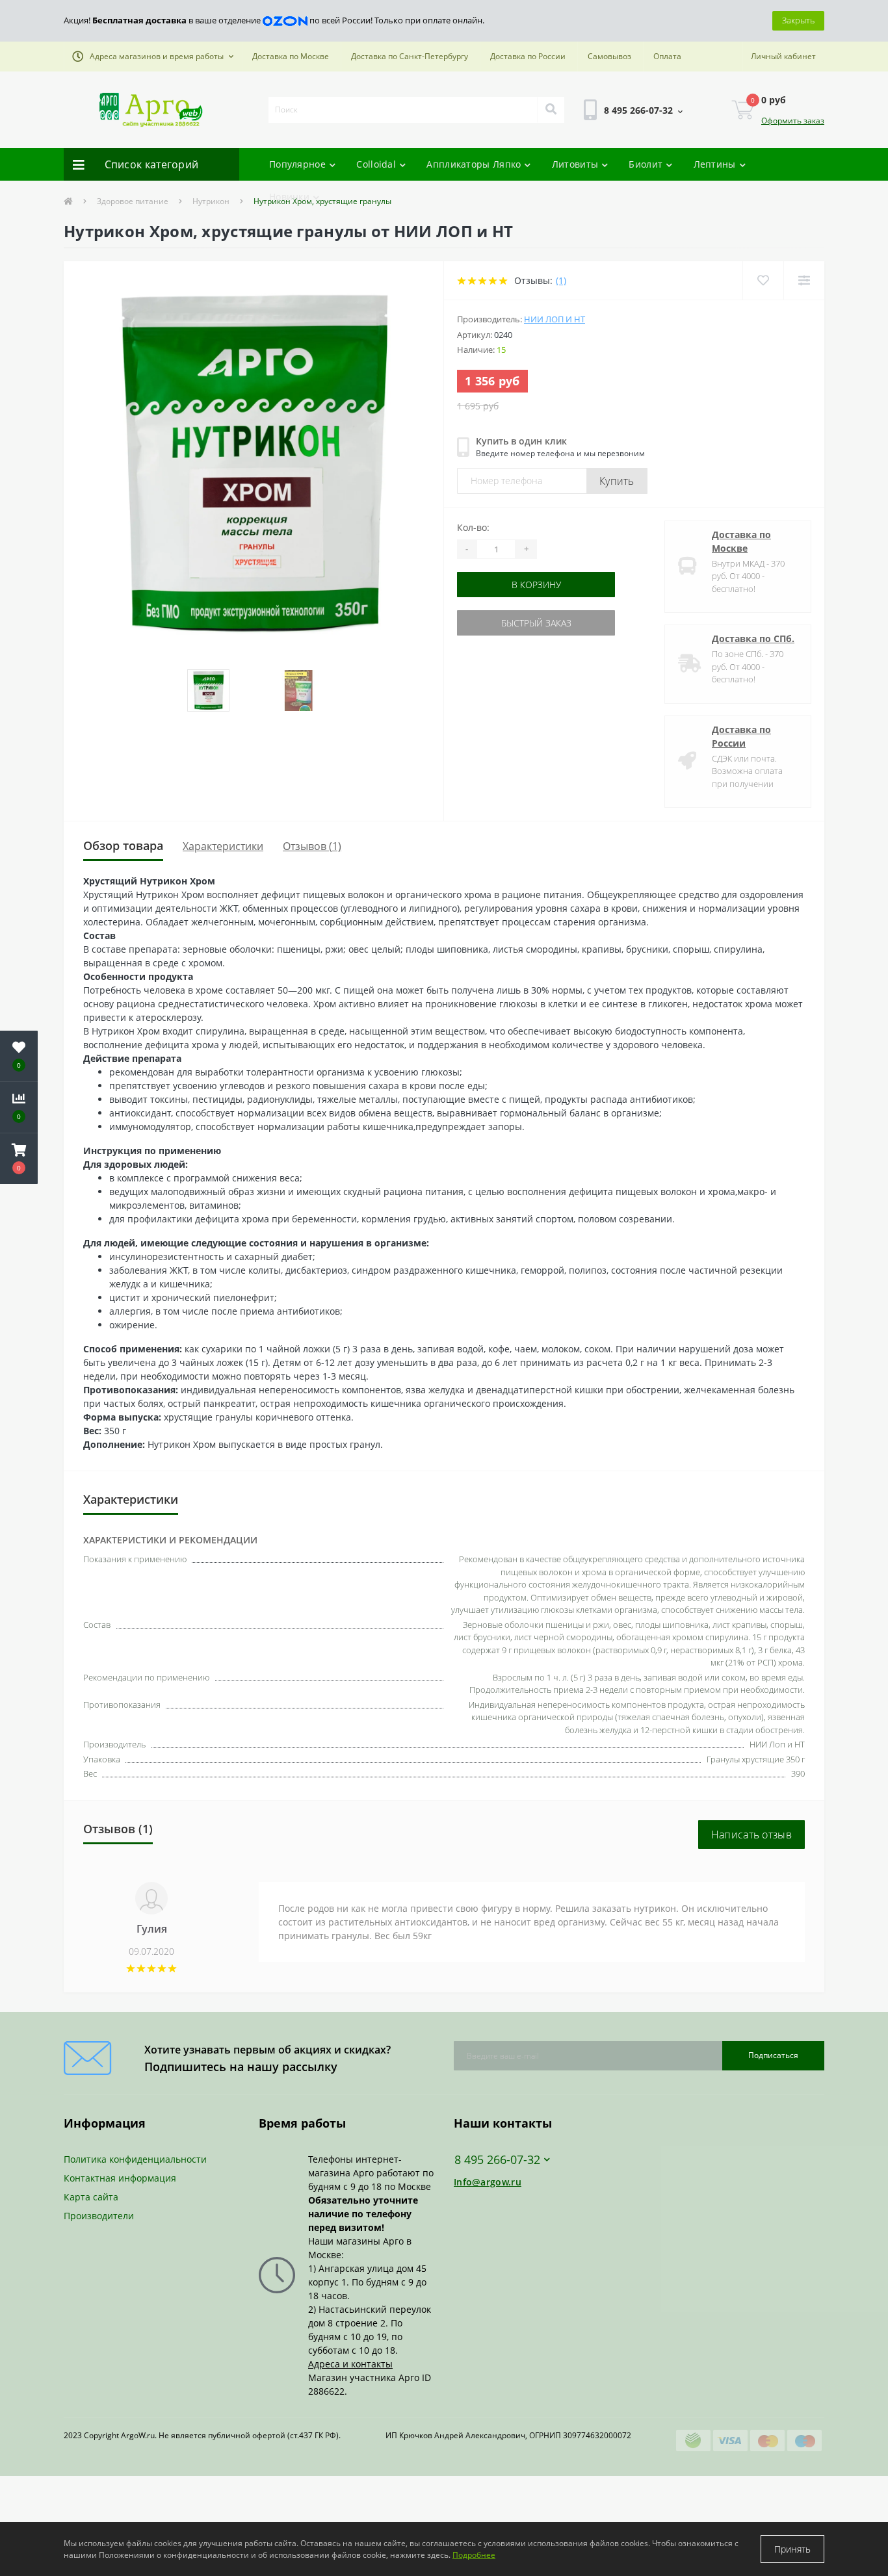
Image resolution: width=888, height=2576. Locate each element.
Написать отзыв (751, 1835)
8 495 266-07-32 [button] (497, 2160)
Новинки (289, 197)
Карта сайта (91, 2197)
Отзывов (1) (312, 846)
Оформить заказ (793, 121)
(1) (561, 280)
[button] (153, 57)
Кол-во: (473, 527)
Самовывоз (609, 56)
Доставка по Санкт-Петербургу (410, 56)
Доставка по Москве (291, 56)
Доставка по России (528, 56)
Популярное (297, 164)
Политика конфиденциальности (135, 2159)
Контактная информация (120, 2178)
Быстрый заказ (498, 623)
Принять (792, 2549)
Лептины (715, 164)
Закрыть (798, 20)
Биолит (646, 164)
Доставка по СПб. (753, 638)
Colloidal (376, 164)
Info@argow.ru (488, 2182)
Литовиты (575, 164)
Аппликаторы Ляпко (474, 164)
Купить (617, 481)
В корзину (498, 585)
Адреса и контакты (350, 2364)
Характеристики (223, 846)
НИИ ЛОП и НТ (555, 319)
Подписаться (773, 2055)
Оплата (667, 56)
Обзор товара (123, 845)
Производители (99, 2216)
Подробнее (474, 2555)
